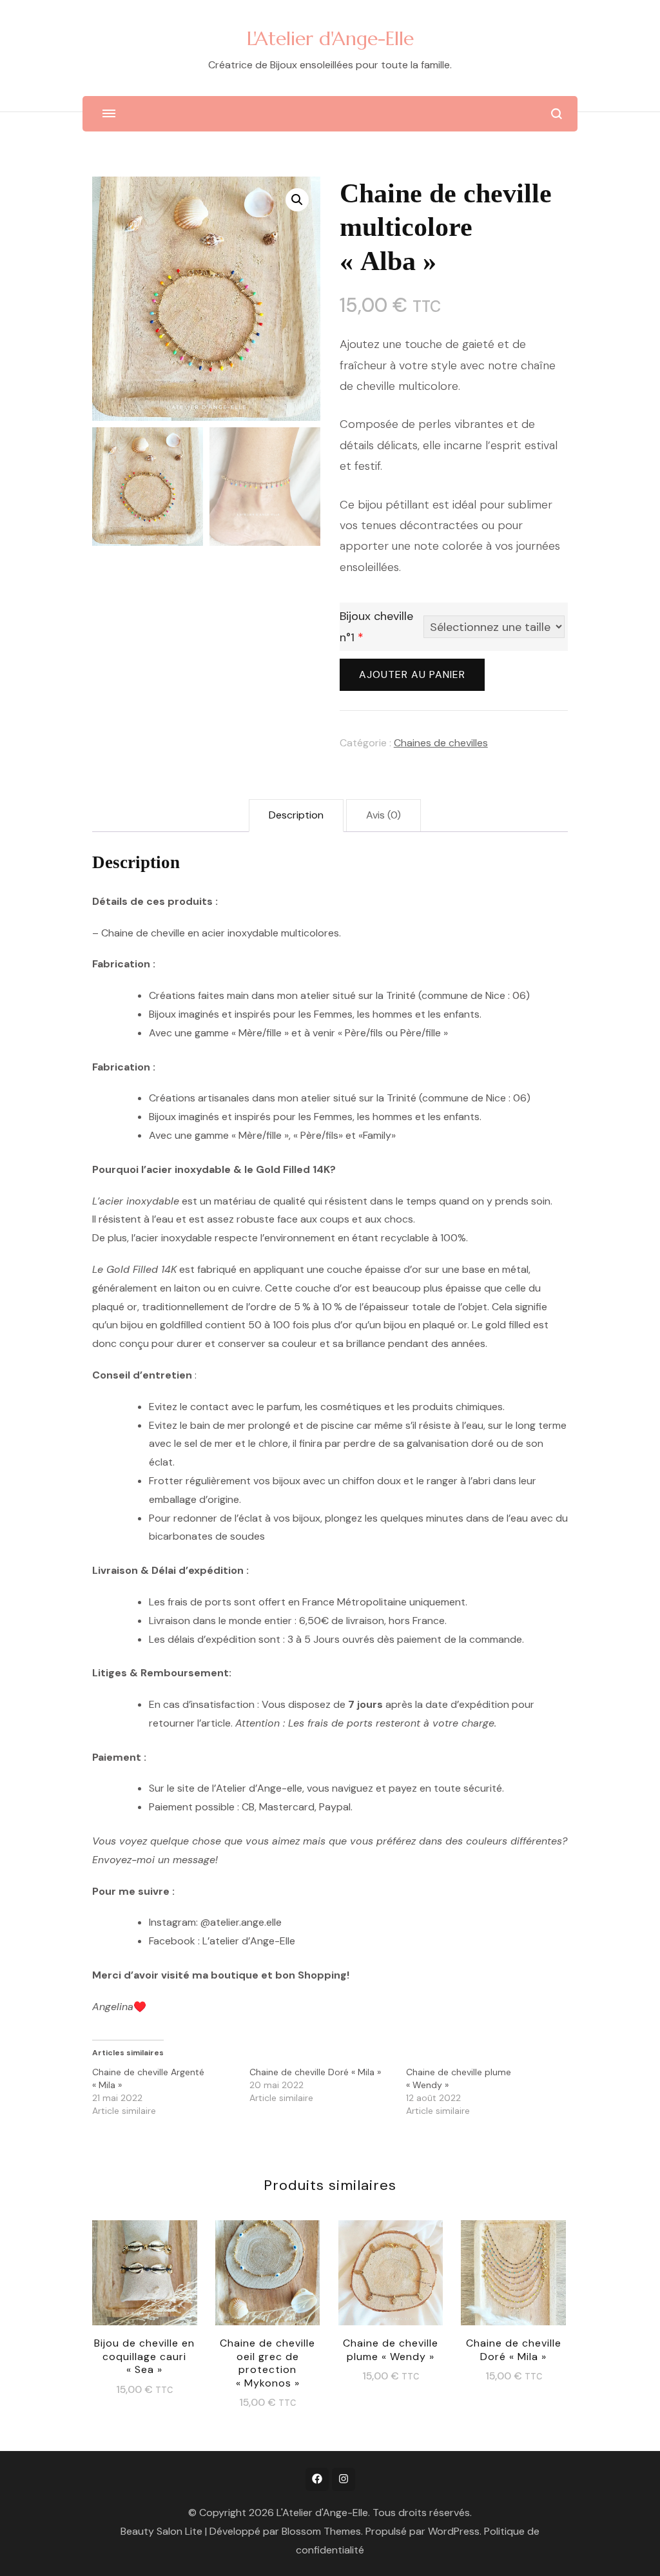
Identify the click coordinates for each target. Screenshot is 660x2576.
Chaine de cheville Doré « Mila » (315, 2072)
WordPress (454, 2531)
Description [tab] (296, 815)
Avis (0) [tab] (383, 815)
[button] (297, 200)
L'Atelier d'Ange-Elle (330, 38)
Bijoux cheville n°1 (376, 626)
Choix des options (145, 2274)
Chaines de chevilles (441, 743)
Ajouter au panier (412, 674)
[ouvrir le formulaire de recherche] (557, 114)
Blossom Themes (321, 2531)
